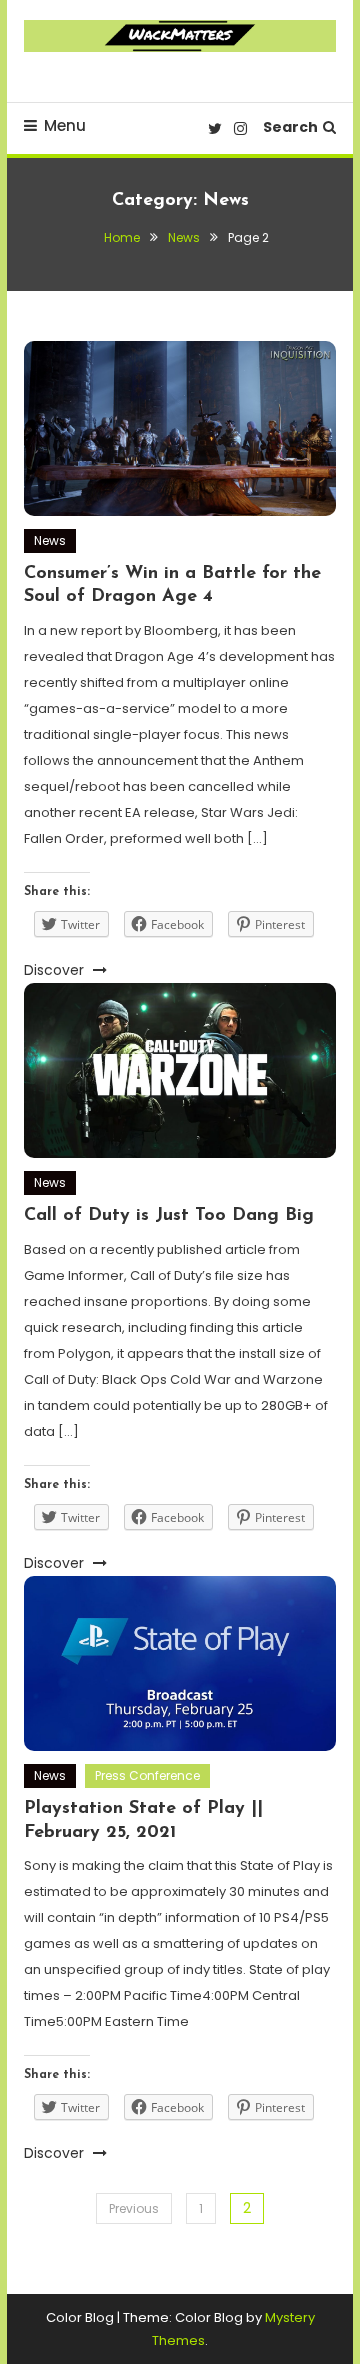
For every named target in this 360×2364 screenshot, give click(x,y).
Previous (134, 2208)
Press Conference (147, 1775)
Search (290, 127)
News (50, 540)
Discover (56, 970)
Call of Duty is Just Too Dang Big (169, 1216)
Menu (65, 125)
